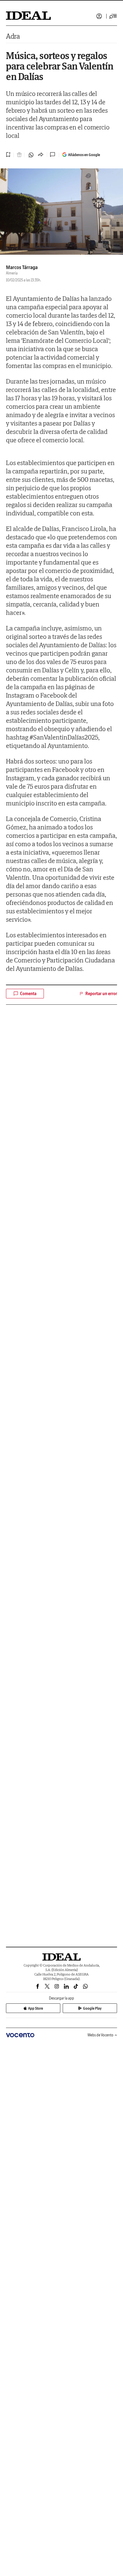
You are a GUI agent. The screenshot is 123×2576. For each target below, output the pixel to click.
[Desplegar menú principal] (113, 16)
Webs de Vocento (100, 2035)
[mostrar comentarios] (53, 155)
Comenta (28, 994)
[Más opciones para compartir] (41, 155)
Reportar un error (101, 994)
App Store (36, 2008)
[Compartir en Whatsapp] (31, 155)
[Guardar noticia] (8, 155)
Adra (13, 36)
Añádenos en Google (84, 155)
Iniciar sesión (99, 16)
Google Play (92, 2008)
